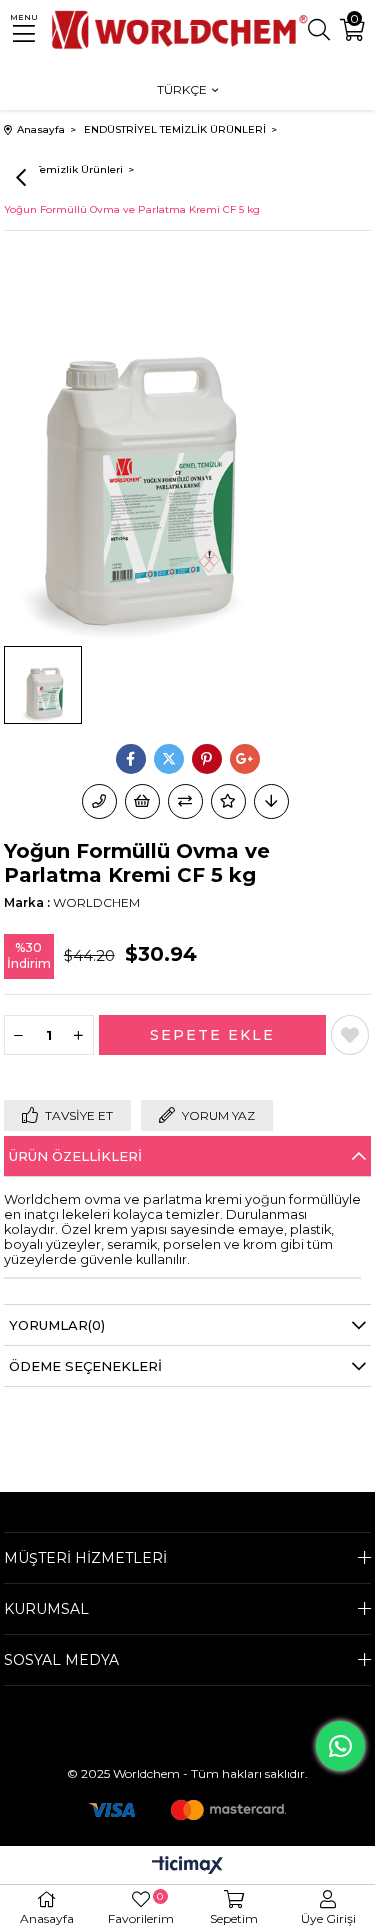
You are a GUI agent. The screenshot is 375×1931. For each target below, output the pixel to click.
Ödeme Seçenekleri (85, 1366)
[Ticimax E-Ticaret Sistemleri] (187, 1866)
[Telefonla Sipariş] (99, 801)
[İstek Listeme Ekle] (142, 801)
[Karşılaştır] (185, 801)
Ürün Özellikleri (75, 1156)
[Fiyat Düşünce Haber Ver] (271, 801)
